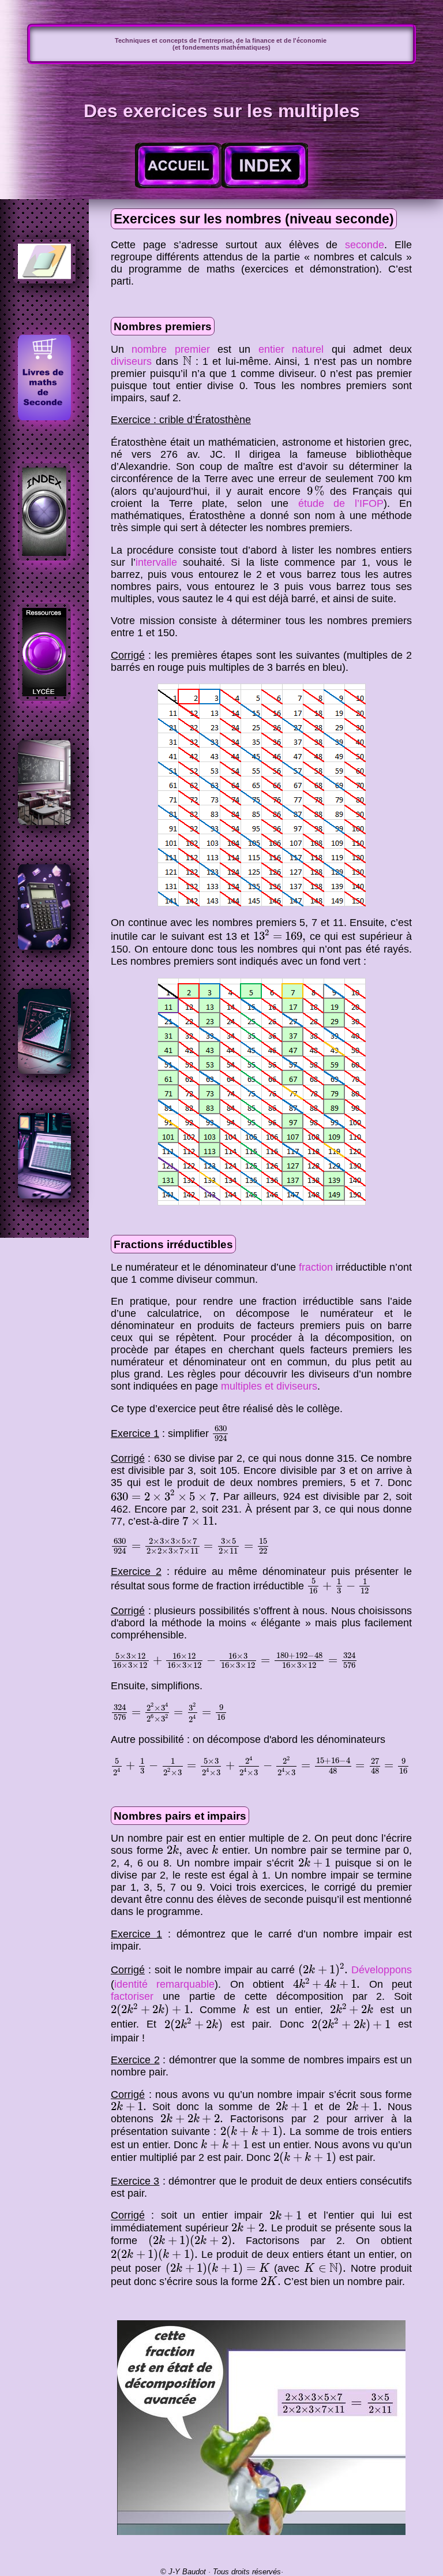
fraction (316, 1267)
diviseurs (131, 361)
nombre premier (170, 349)
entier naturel (291, 349)
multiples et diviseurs (269, 1386)
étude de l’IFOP (341, 503)
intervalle (156, 562)
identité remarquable (164, 1984)
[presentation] (187, 361)
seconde (365, 245)
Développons (382, 1970)
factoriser (132, 1996)
